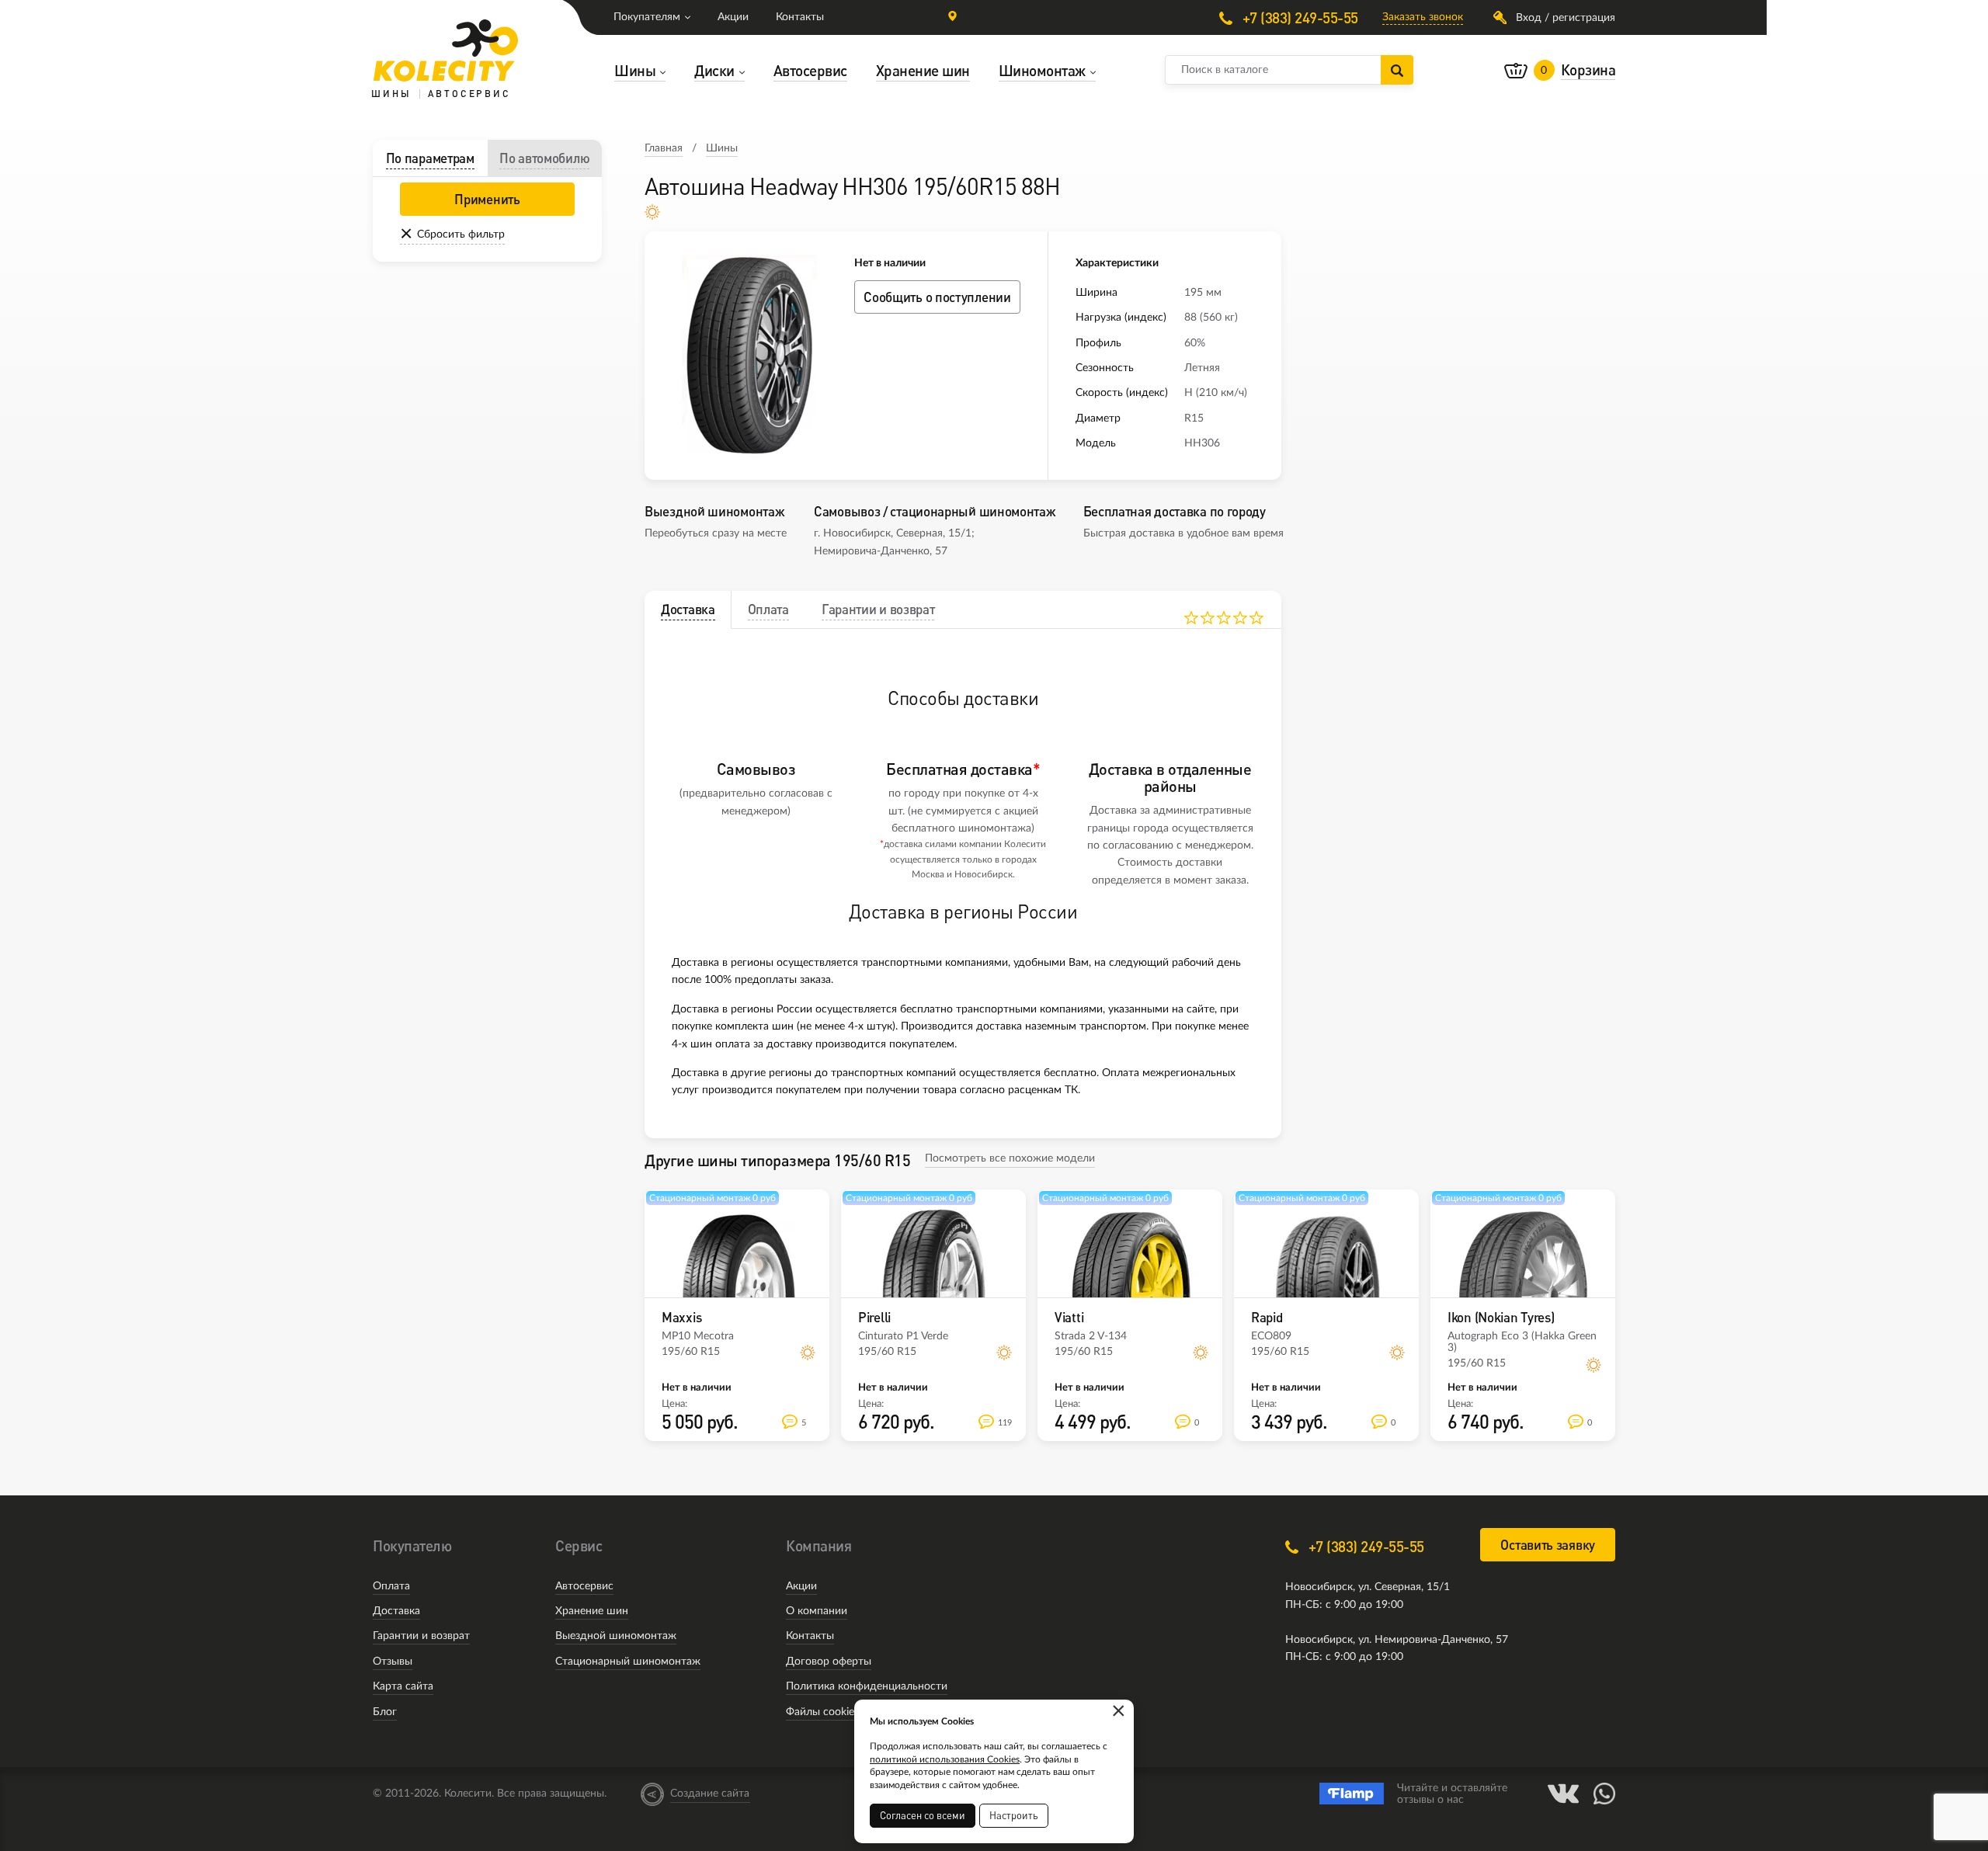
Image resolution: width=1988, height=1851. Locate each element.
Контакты (800, 17)
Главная (664, 148)
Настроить (1014, 1815)
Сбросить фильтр (461, 234)
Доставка (396, 1611)
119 (1005, 1423)
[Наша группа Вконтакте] (1563, 1794)
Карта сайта (403, 1686)
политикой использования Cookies (945, 1759)
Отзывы (393, 1662)
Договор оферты (829, 1662)
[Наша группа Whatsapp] (1604, 1794)
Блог (385, 1712)
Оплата (391, 1586)
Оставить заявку (1548, 1545)
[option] (749, 356)
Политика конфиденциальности (867, 1686)
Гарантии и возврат (421, 1636)
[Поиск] (1397, 70)
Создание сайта (710, 1794)
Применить (487, 199)
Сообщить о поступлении (937, 297)
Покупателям (647, 17)
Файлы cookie (820, 1712)
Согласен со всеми (923, 1815)
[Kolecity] (446, 50)
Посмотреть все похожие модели (1010, 1158)
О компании (817, 1611)
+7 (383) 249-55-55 (1298, 17)
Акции (733, 17)
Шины (722, 148)
